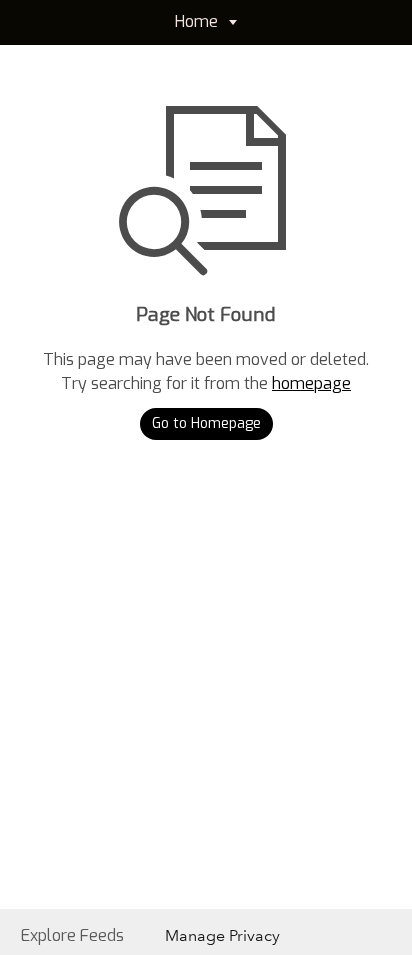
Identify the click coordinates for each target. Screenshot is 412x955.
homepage (311, 383)
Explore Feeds (72, 935)
